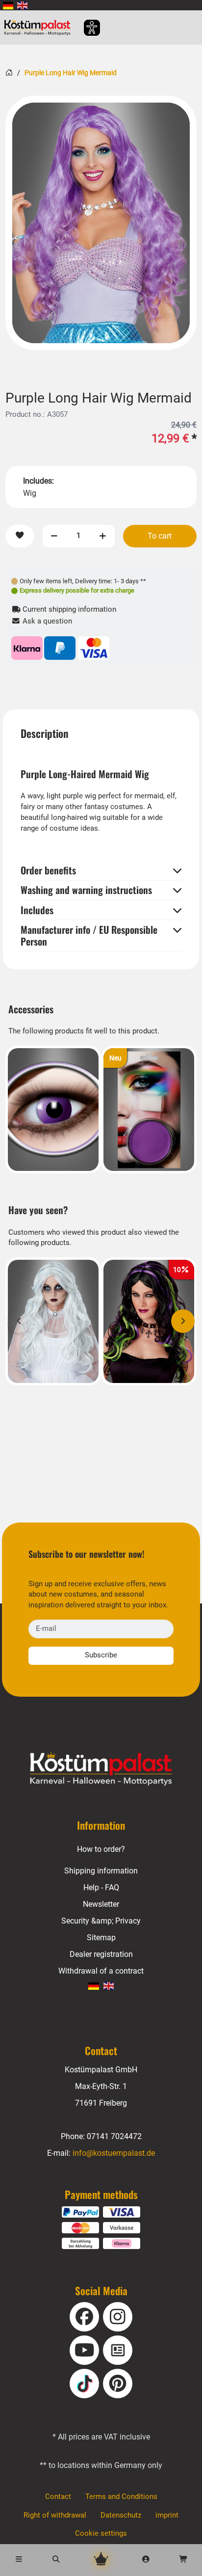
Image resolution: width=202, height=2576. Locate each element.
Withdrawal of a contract (101, 1971)
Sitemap (101, 1938)
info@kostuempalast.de (114, 2153)
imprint (167, 2515)
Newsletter (101, 1904)
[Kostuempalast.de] (40, 27)
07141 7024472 (114, 2136)
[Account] (146, 2560)
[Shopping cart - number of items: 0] (183, 2560)
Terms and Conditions (121, 2496)
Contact (58, 2496)
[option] (101, 223)
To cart (160, 536)
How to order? (101, 1849)
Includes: (38, 481)
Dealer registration (101, 1954)
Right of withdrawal (55, 2515)
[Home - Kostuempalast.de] (101, 1769)
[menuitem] (8, 5)
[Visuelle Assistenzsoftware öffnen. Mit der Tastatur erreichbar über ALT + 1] (86, 28)
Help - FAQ (101, 1887)
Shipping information (101, 1871)
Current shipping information (68, 609)
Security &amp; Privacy (101, 1921)
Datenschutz (121, 2515)
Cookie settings (101, 2533)
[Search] (56, 2560)
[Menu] (19, 2560)
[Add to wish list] (20, 536)
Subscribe (101, 1655)
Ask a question (46, 621)
